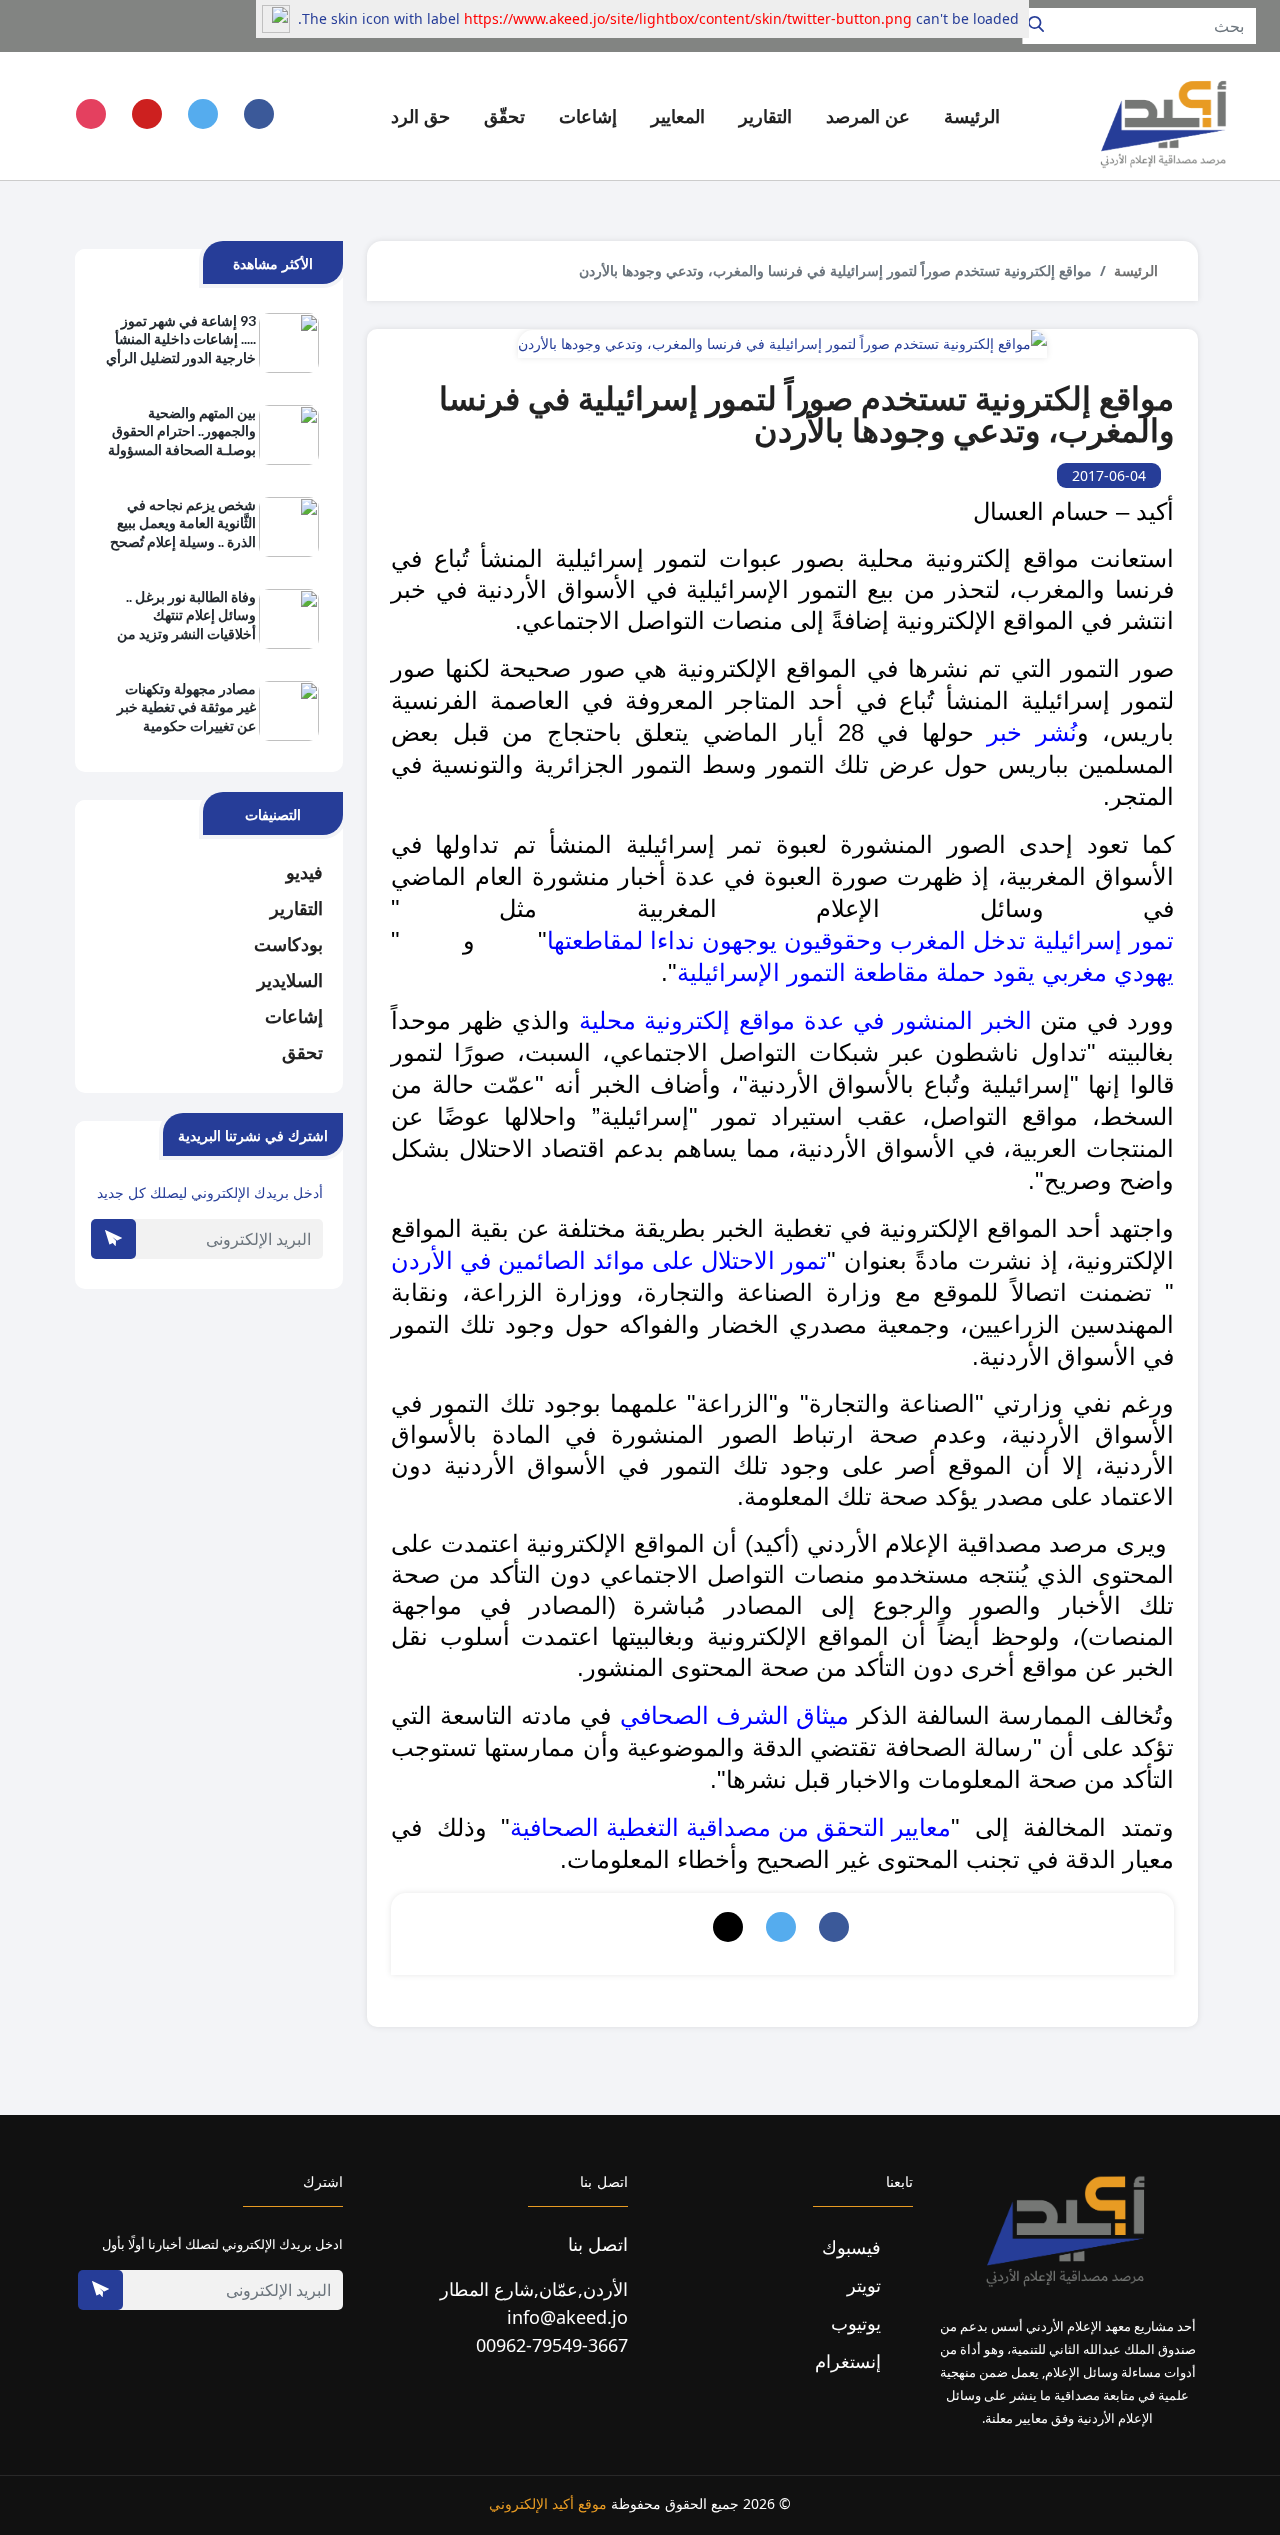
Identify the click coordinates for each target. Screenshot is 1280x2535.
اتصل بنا (598, 2244)
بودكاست (288, 944)
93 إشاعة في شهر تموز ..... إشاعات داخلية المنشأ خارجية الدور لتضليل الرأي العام (181, 340)
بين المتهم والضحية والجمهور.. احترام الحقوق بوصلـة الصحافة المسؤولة (182, 430)
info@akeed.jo (567, 2317)
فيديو (304, 872)
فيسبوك (854, 2247)
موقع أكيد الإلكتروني (548, 2503)
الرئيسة (972, 116)
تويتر (866, 2285)
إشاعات (294, 1016)
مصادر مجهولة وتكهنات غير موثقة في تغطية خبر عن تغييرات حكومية (186, 706)
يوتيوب (858, 2323)
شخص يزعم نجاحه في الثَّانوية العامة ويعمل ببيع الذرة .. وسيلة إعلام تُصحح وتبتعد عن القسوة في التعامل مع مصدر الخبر (183, 524)
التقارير (296, 908)
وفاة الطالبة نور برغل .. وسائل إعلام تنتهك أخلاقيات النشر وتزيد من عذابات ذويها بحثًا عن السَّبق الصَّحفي (186, 616)
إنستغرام (850, 2361)
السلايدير (290, 980)
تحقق (302, 1052)
